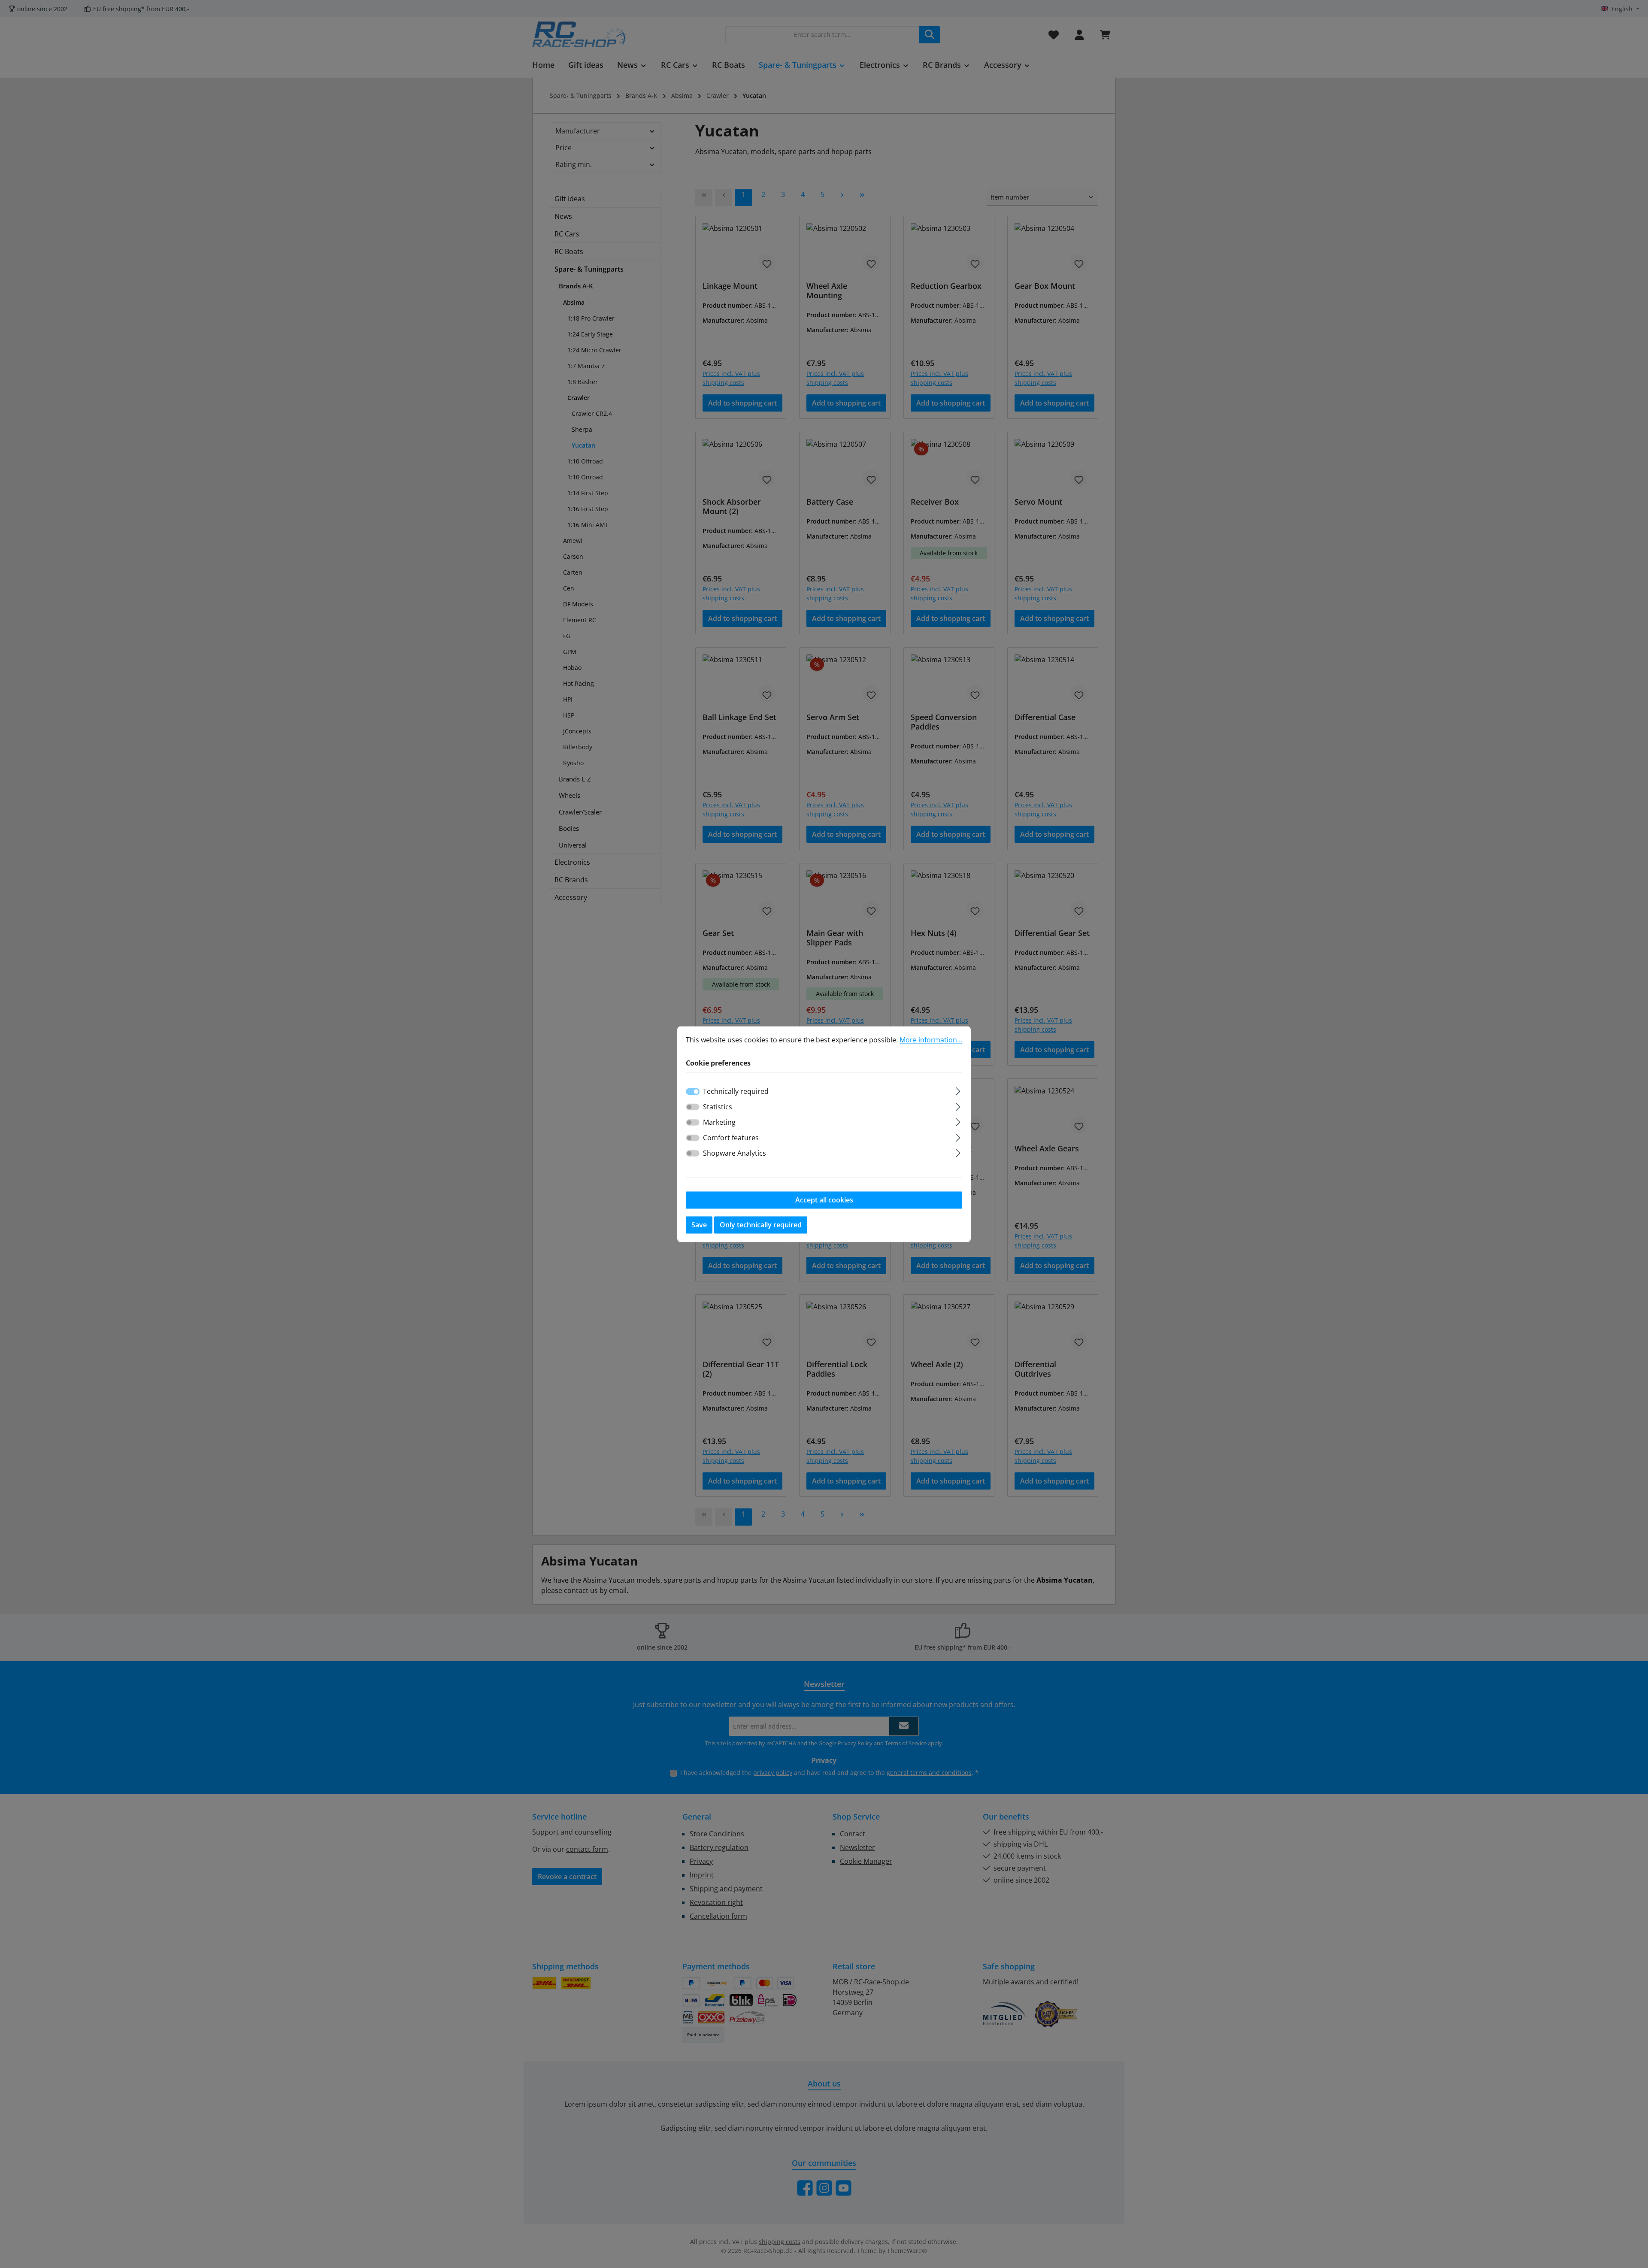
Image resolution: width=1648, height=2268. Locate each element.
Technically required (736, 1091)
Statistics (718, 1107)
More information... (931, 1040)
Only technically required (761, 1225)
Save (699, 1225)
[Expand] (958, 1090)
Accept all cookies (824, 1200)
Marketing (719, 1122)
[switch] (693, 1107)
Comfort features (731, 1138)
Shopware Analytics (735, 1153)
